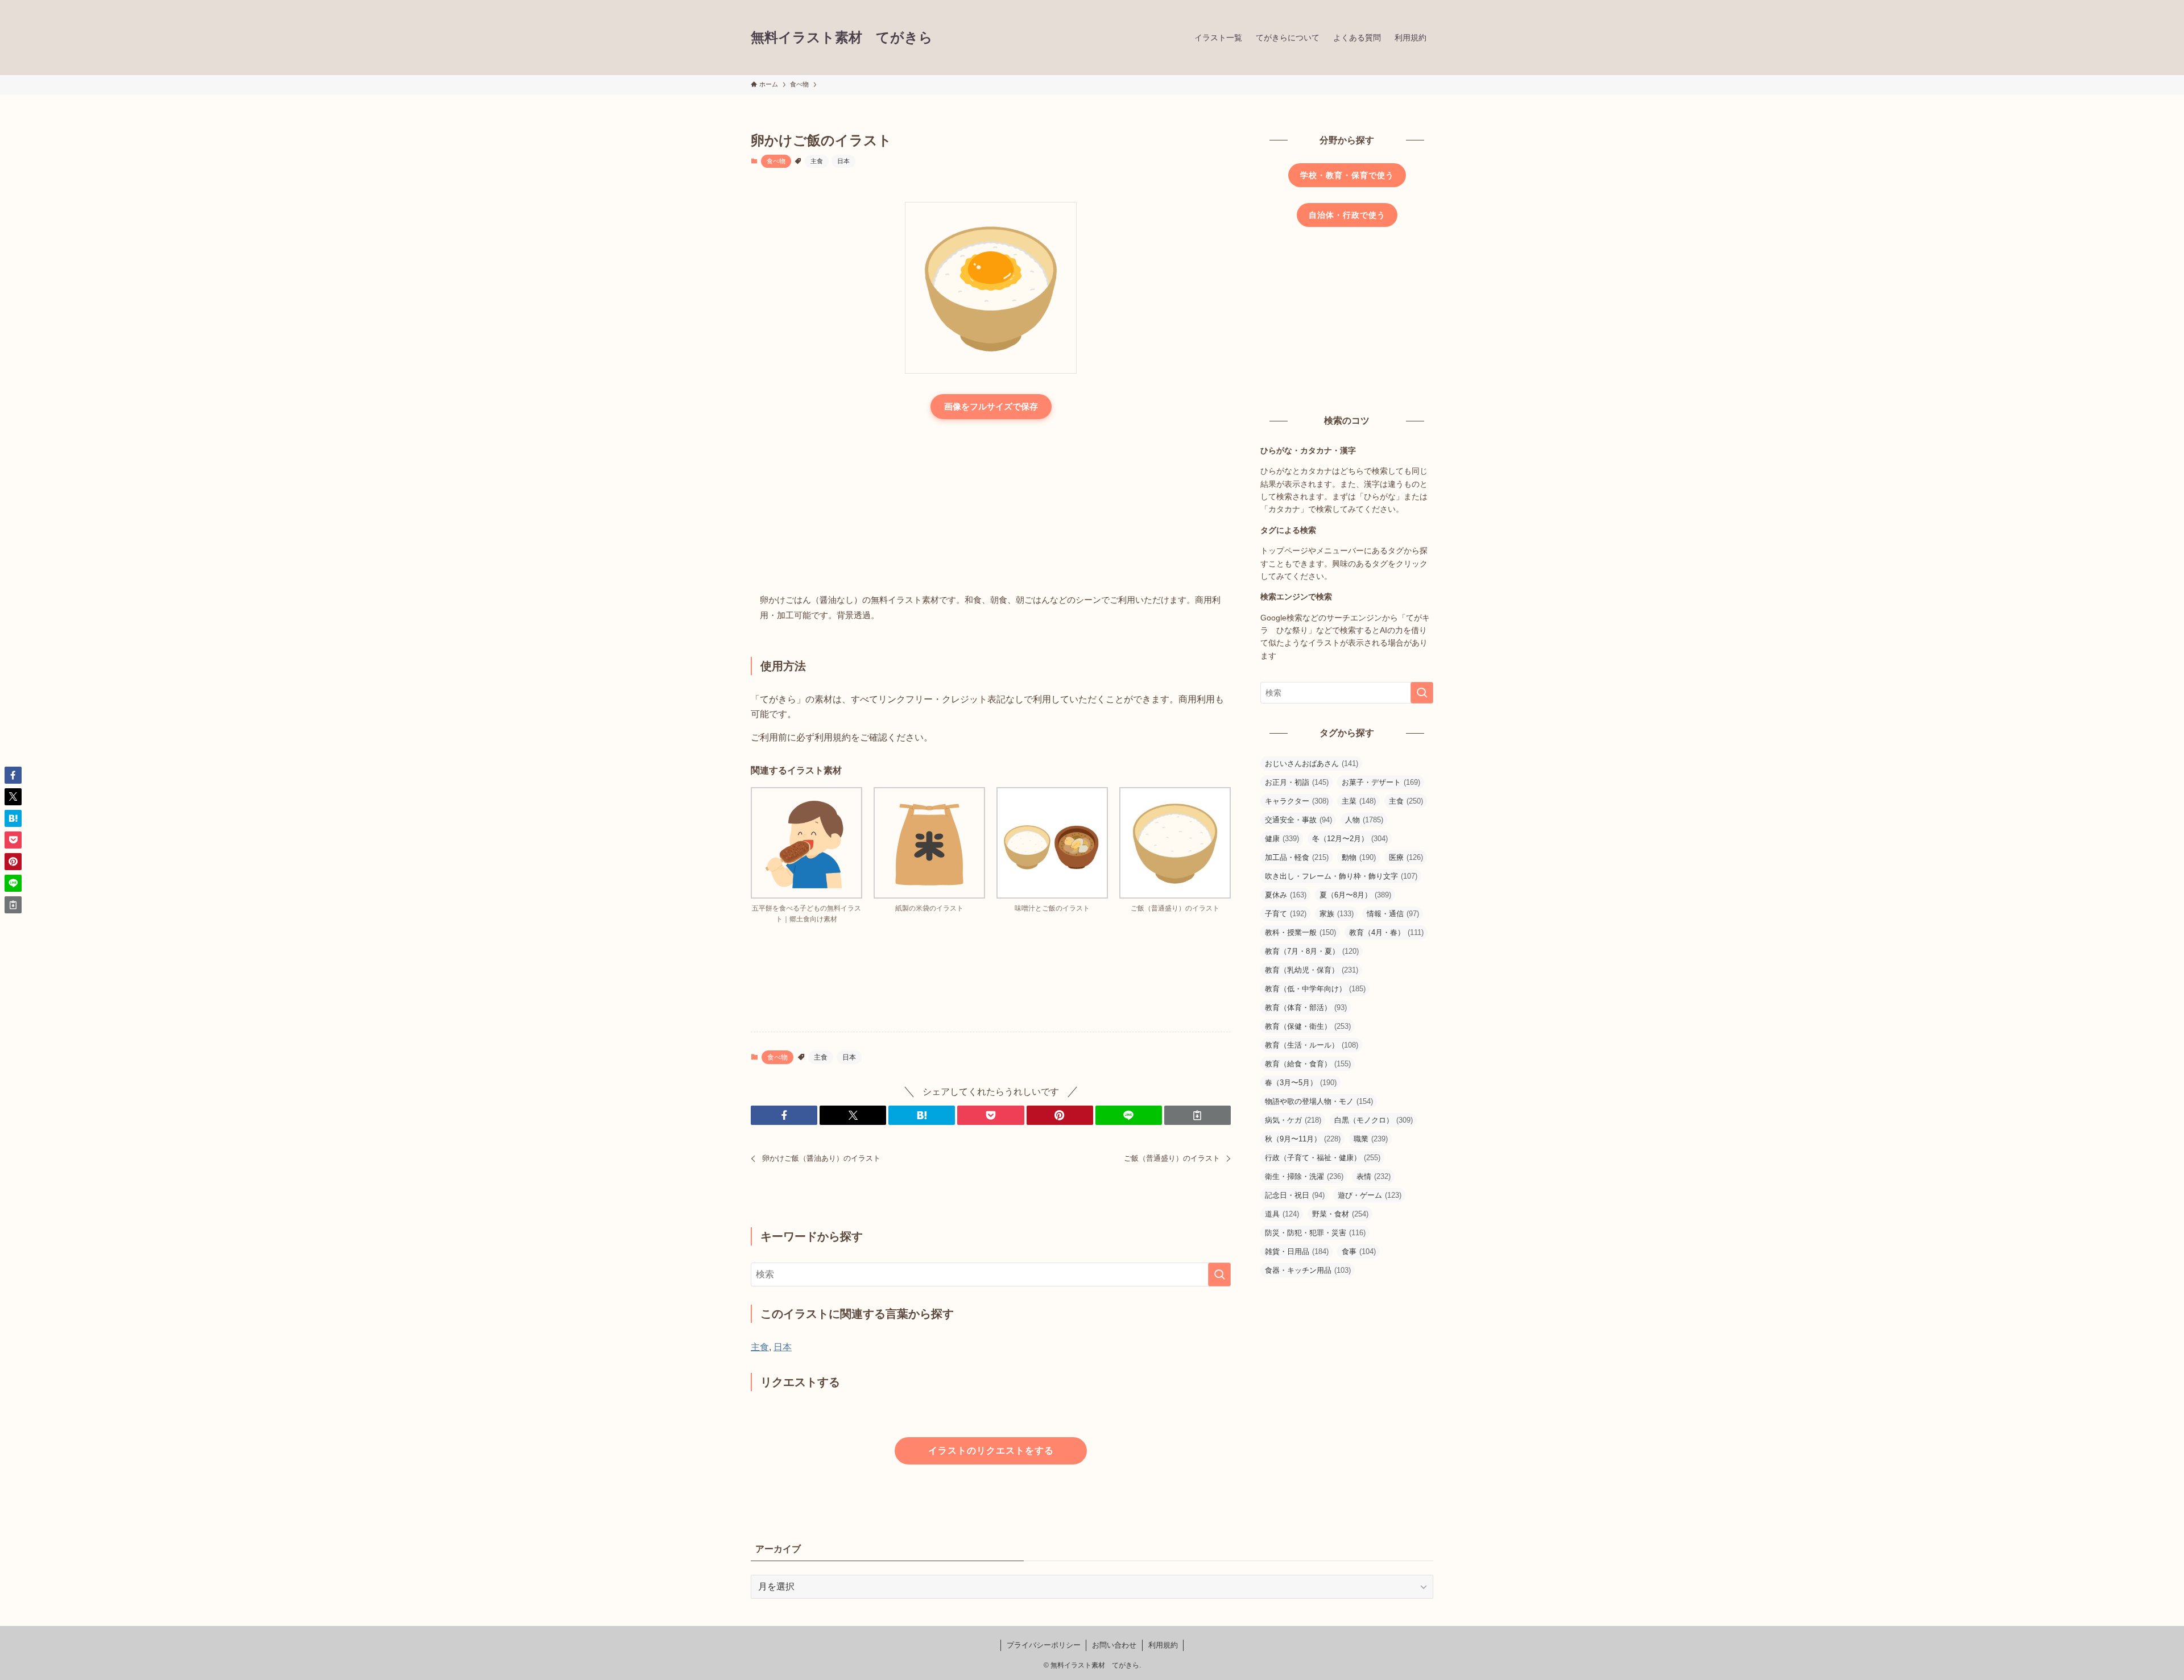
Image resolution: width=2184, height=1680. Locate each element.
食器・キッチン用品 (1308, 1270)
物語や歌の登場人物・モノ (1319, 1101)
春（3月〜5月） (1301, 1083)
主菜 (1359, 801)
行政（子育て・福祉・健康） (1323, 1158)
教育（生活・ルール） (1312, 1045)
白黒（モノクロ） (1374, 1120)
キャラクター (1297, 801)
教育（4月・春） (1386, 932)
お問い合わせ (1114, 1645)
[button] (784, 1115)
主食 (817, 161)
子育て (1286, 914)
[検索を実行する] (1219, 1275)
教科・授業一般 (1300, 932)
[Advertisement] (991, 507)
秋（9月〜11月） (1303, 1139)
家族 (1337, 914)
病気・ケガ (1293, 1120)
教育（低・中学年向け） (1315, 989)
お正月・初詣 (1297, 782)
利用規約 (1163, 1645)
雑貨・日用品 (1297, 1251)
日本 (843, 161)
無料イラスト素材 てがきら (842, 38)
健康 (1282, 839)
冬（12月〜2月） (1350, 839)
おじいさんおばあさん (1312, 764)
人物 (1364, 820)
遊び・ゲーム (1370, 1195)
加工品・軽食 (1297, 857)
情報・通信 (1393, 914)
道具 (1282, 1214)
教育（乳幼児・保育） (1312, 970)
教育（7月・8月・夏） (1312, 951)
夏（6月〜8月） (1355, 895)
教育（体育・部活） (1306, 1007)
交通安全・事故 (1298, 820)
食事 (1359, 1251)
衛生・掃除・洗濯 (1304, 1176)
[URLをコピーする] (1198, 1115)
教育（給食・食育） (1308, 1064)
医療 (1406, 857)
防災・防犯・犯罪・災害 (1315, 1233)
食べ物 (776, 161)
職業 (1371, 1139)
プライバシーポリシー (1044, 1645)
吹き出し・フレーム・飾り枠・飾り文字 (1341, 876)
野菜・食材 (1340, 1214)
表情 (1374, 1176)
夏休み (1286, 895)
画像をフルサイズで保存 (991, 406)
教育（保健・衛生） (1308, 1026)
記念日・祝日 (1295, 1195)
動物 (1359, 857)
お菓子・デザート (1381, 782)
